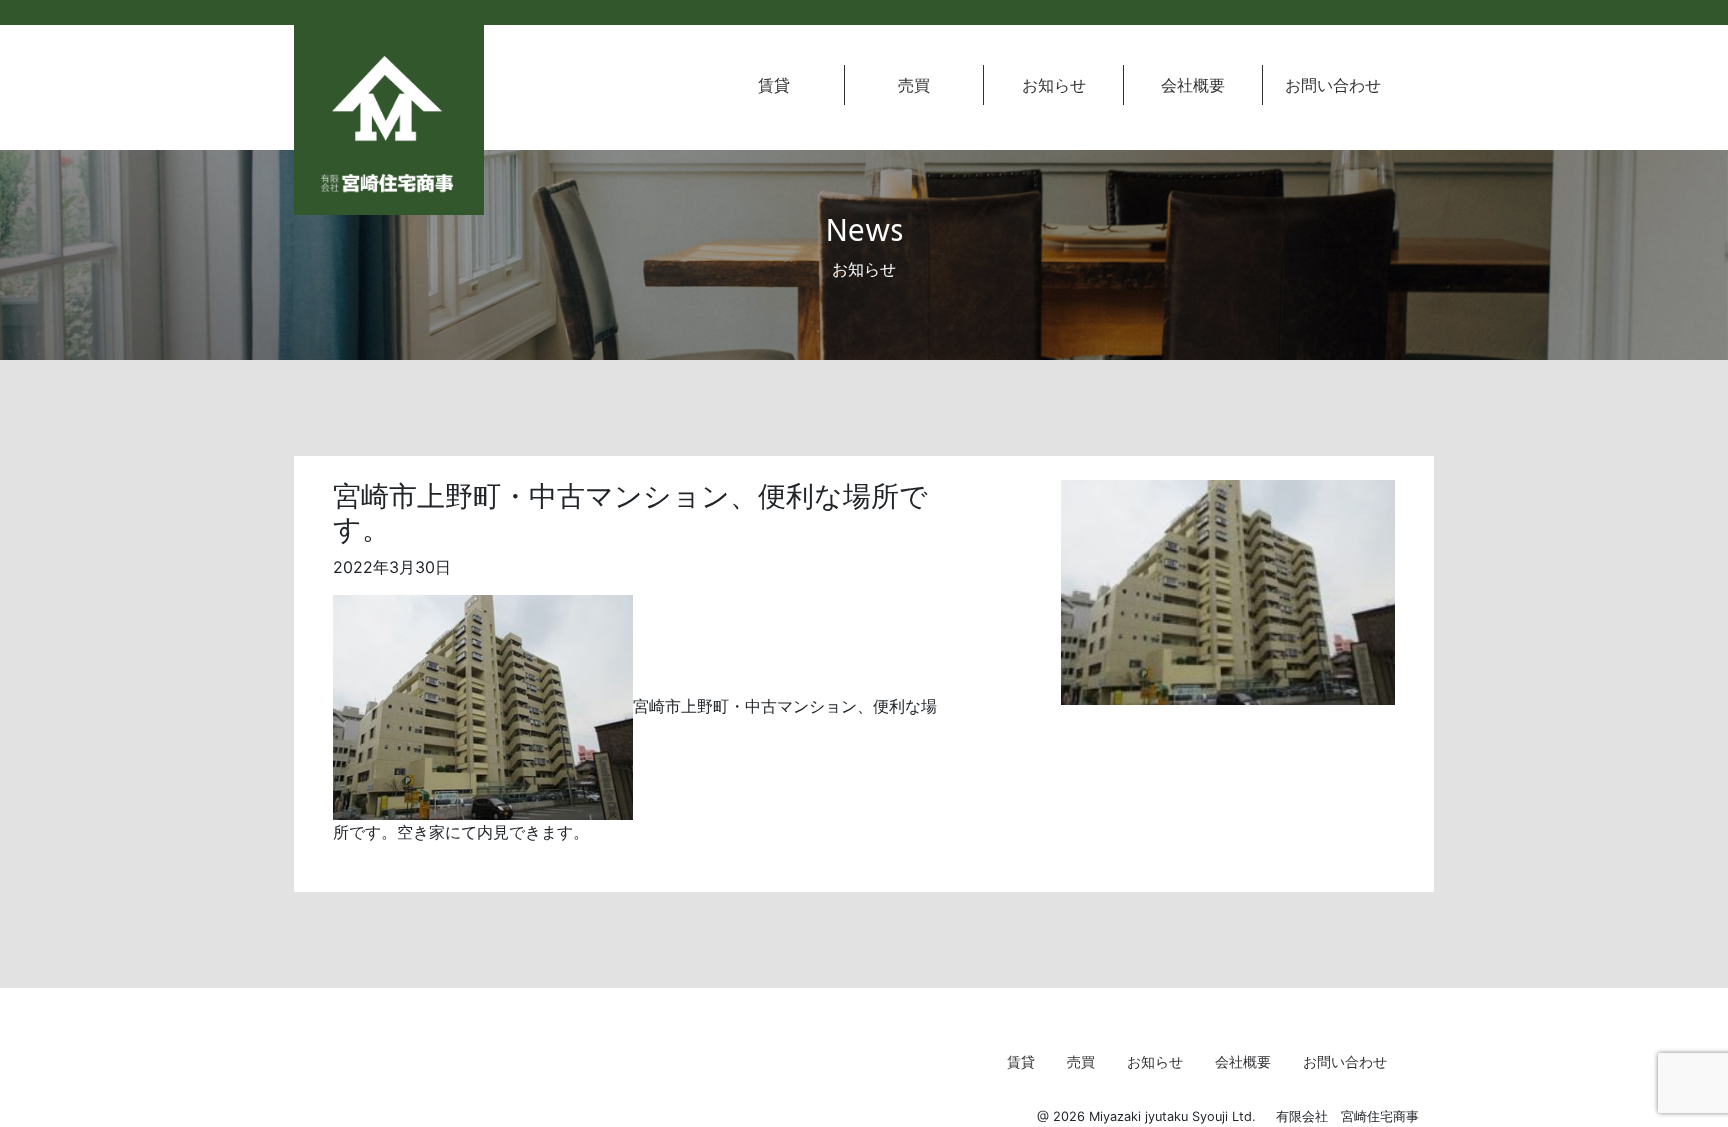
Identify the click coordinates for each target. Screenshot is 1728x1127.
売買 (914, 85)
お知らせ (1054, 85)
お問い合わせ (1333, 85)
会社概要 (1193, 85)
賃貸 (774, 85)
